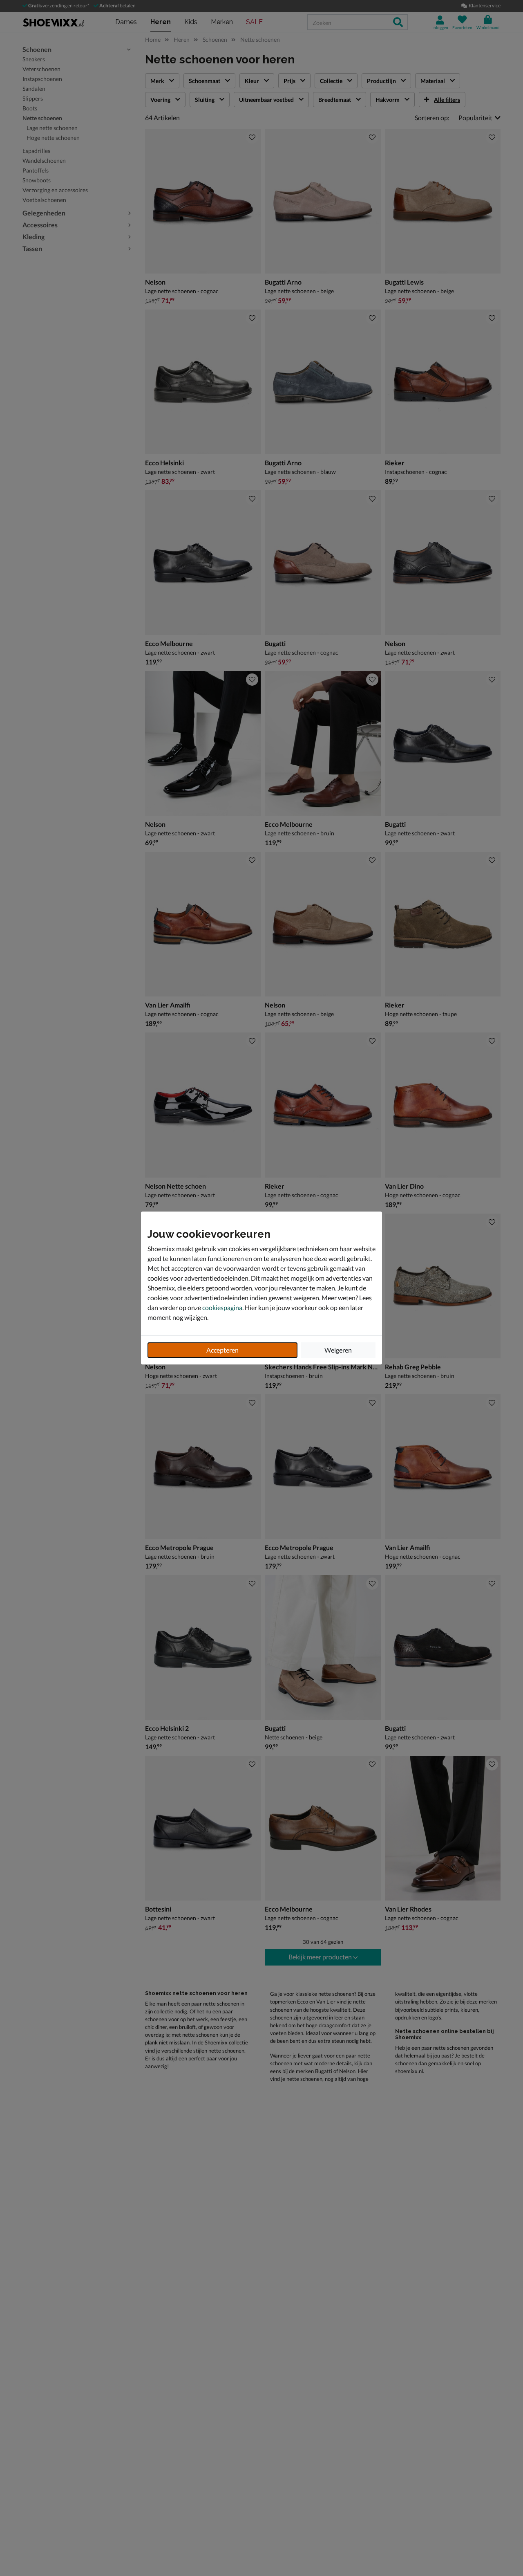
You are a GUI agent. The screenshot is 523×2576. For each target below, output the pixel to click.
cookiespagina (222, 1307)
